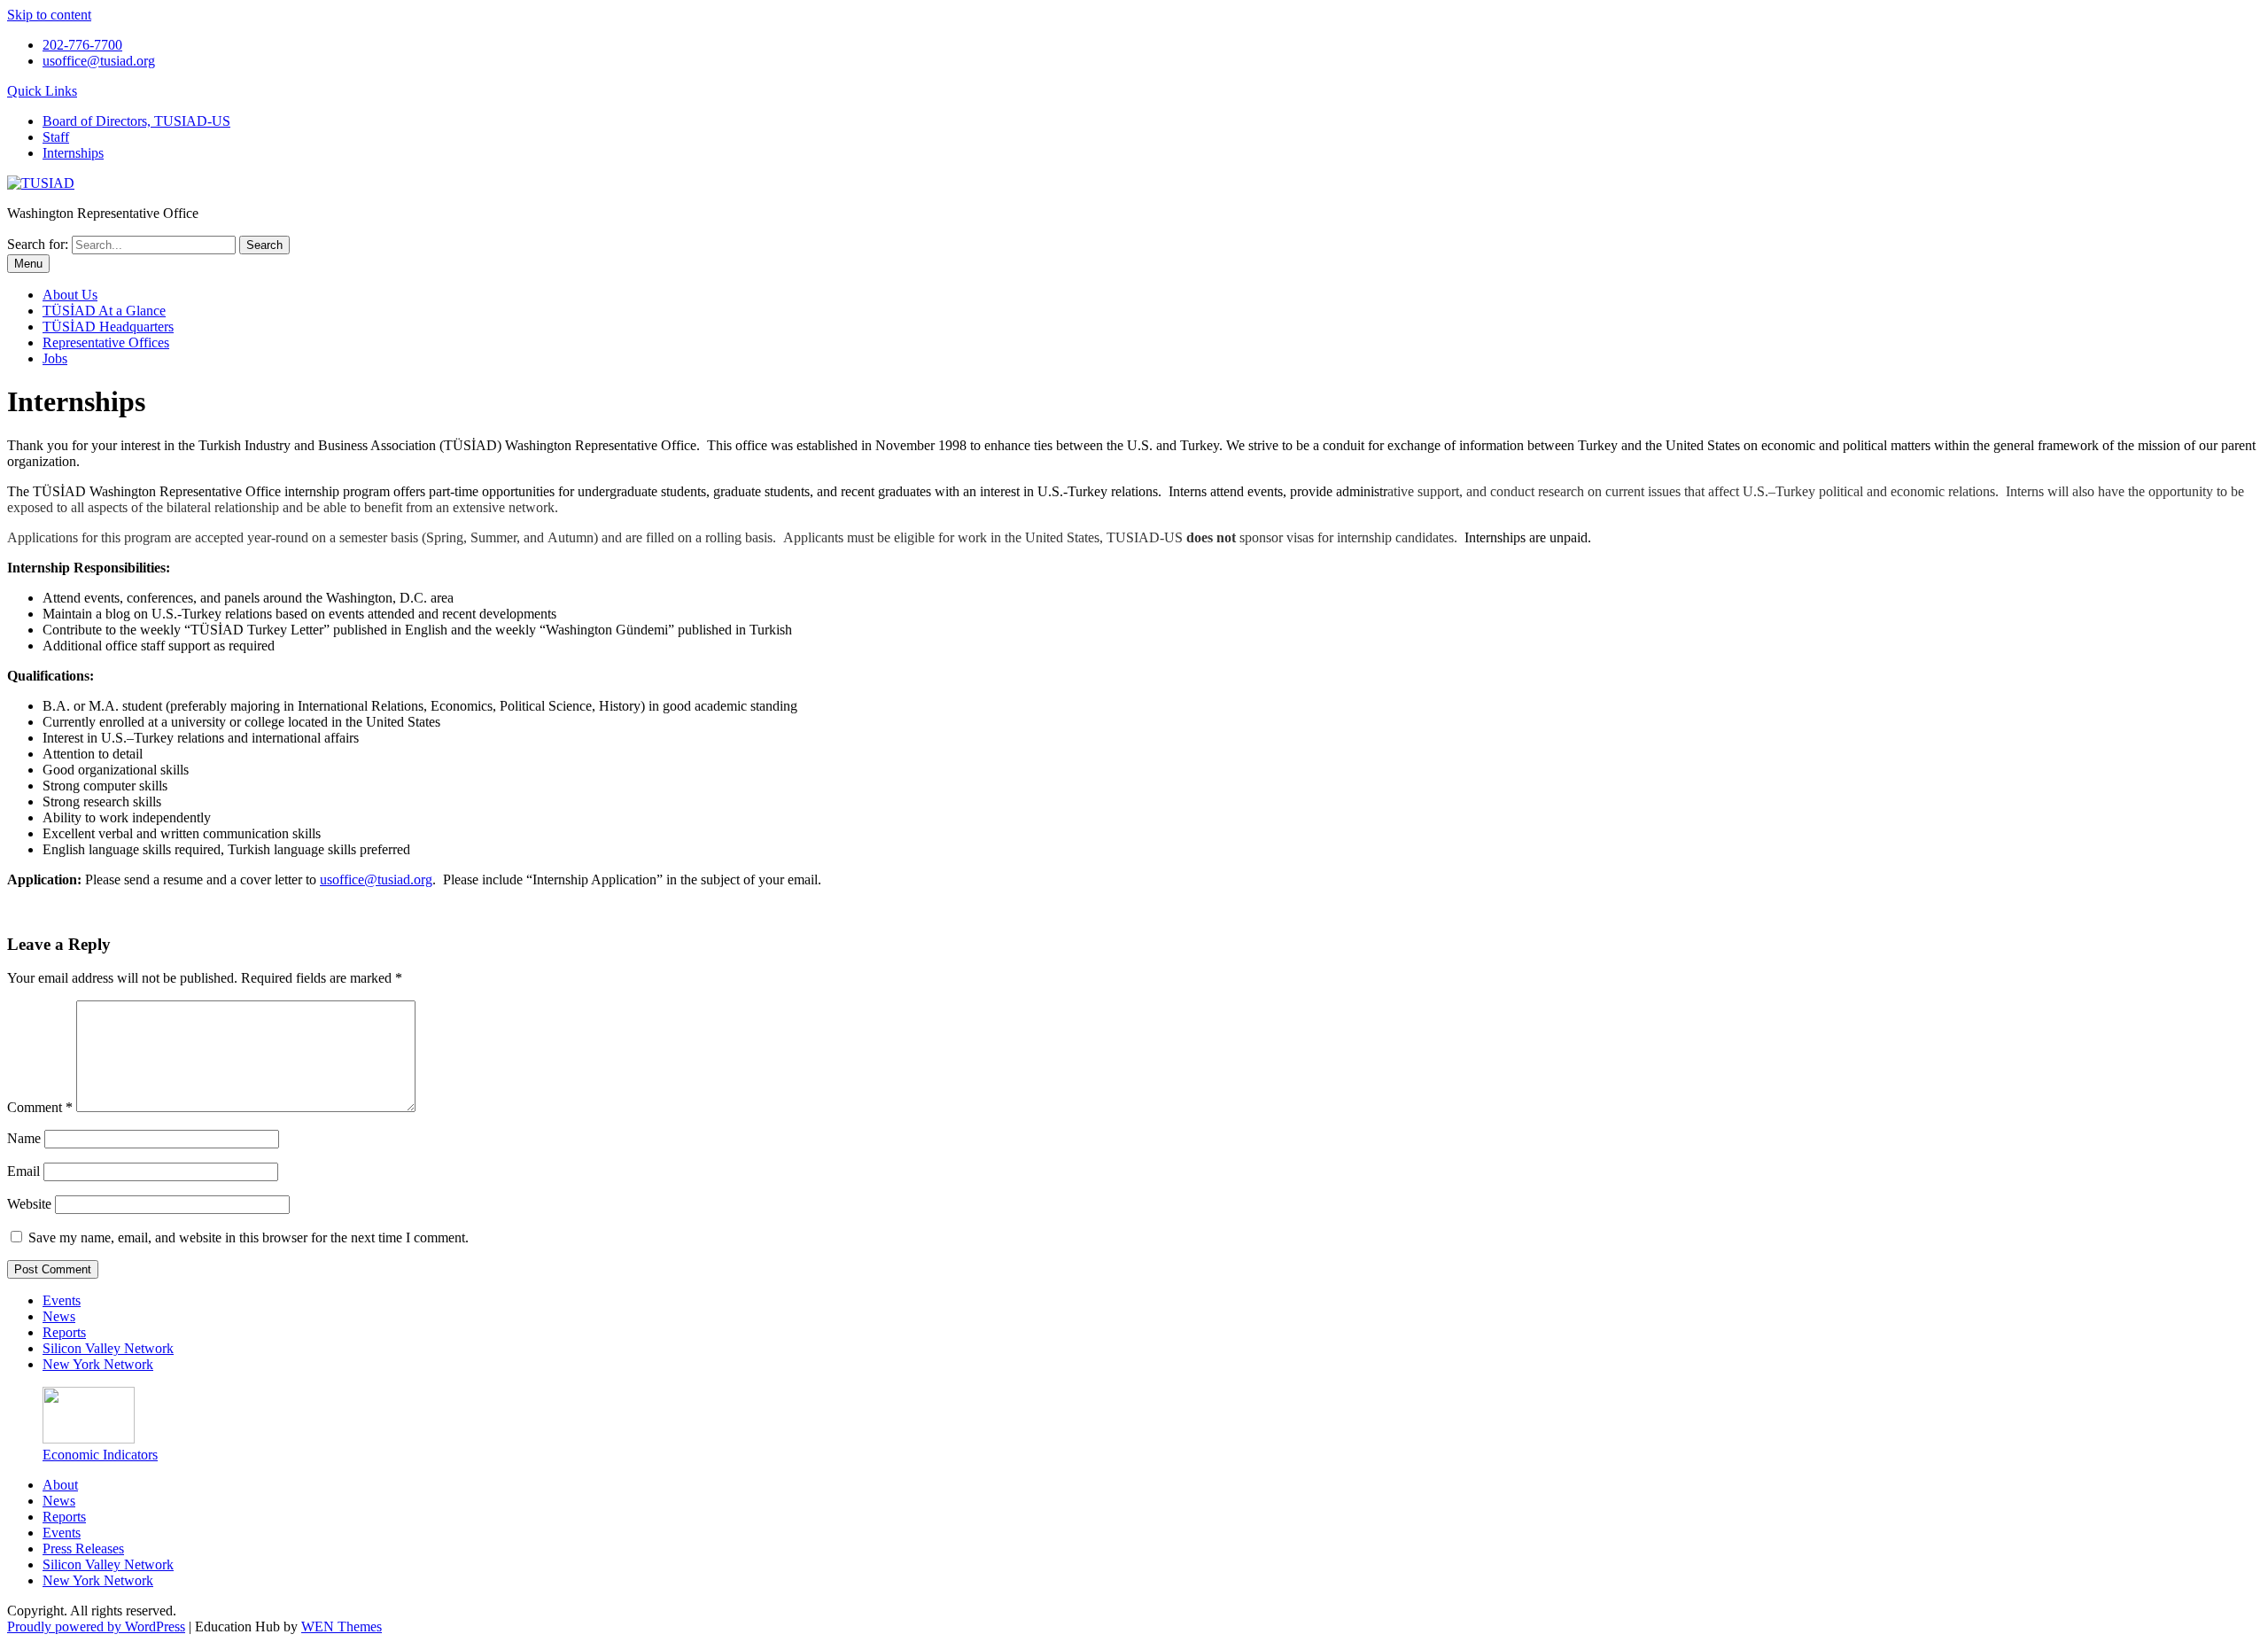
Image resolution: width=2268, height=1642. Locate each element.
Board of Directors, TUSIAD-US (136, 121)
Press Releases (83, 1549)
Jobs (55, 358)
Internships (73, 153)
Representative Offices (106, 342)
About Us (70, 295)
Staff (56, 137)
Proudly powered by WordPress (96, 1626)
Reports (64, 1332)
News (59, 1316)
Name (24, 1138)
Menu (28, 264)
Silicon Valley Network (108, 1348)
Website (29, 1204)
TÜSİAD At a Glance (104, 311)
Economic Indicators (100, 1455)
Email (23, 1171)
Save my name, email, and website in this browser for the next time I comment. (249, 1237)
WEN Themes (342, 1626)
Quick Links (42, 91)
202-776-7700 (82, 45)
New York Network (98, 1364)
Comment (40, 1107)
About (60, 1485)
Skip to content (49, 15)
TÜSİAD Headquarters (108, 327)
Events (62, 1300)
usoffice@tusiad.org (99, 61)
